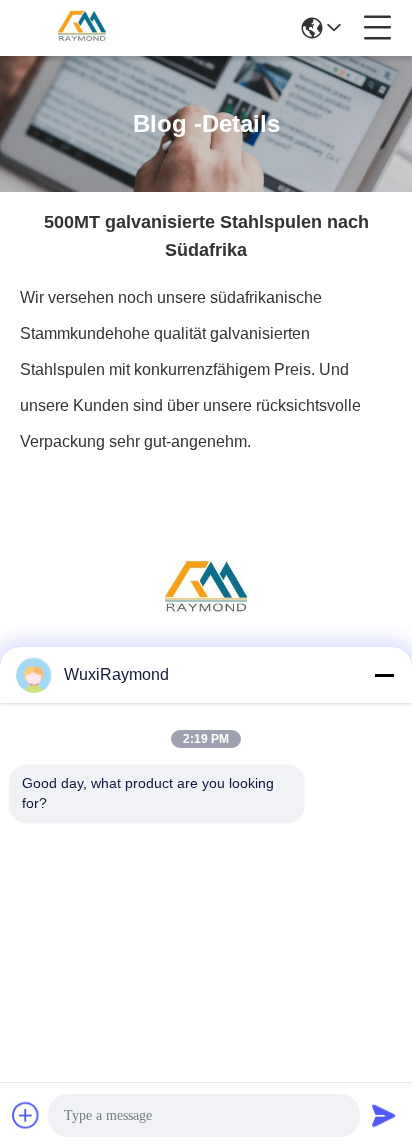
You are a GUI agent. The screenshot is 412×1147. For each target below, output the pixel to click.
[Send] (384, 1115)
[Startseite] (206, 614)
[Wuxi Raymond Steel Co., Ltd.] (82, 28)
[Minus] (384, 675)
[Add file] (26, 1115)
